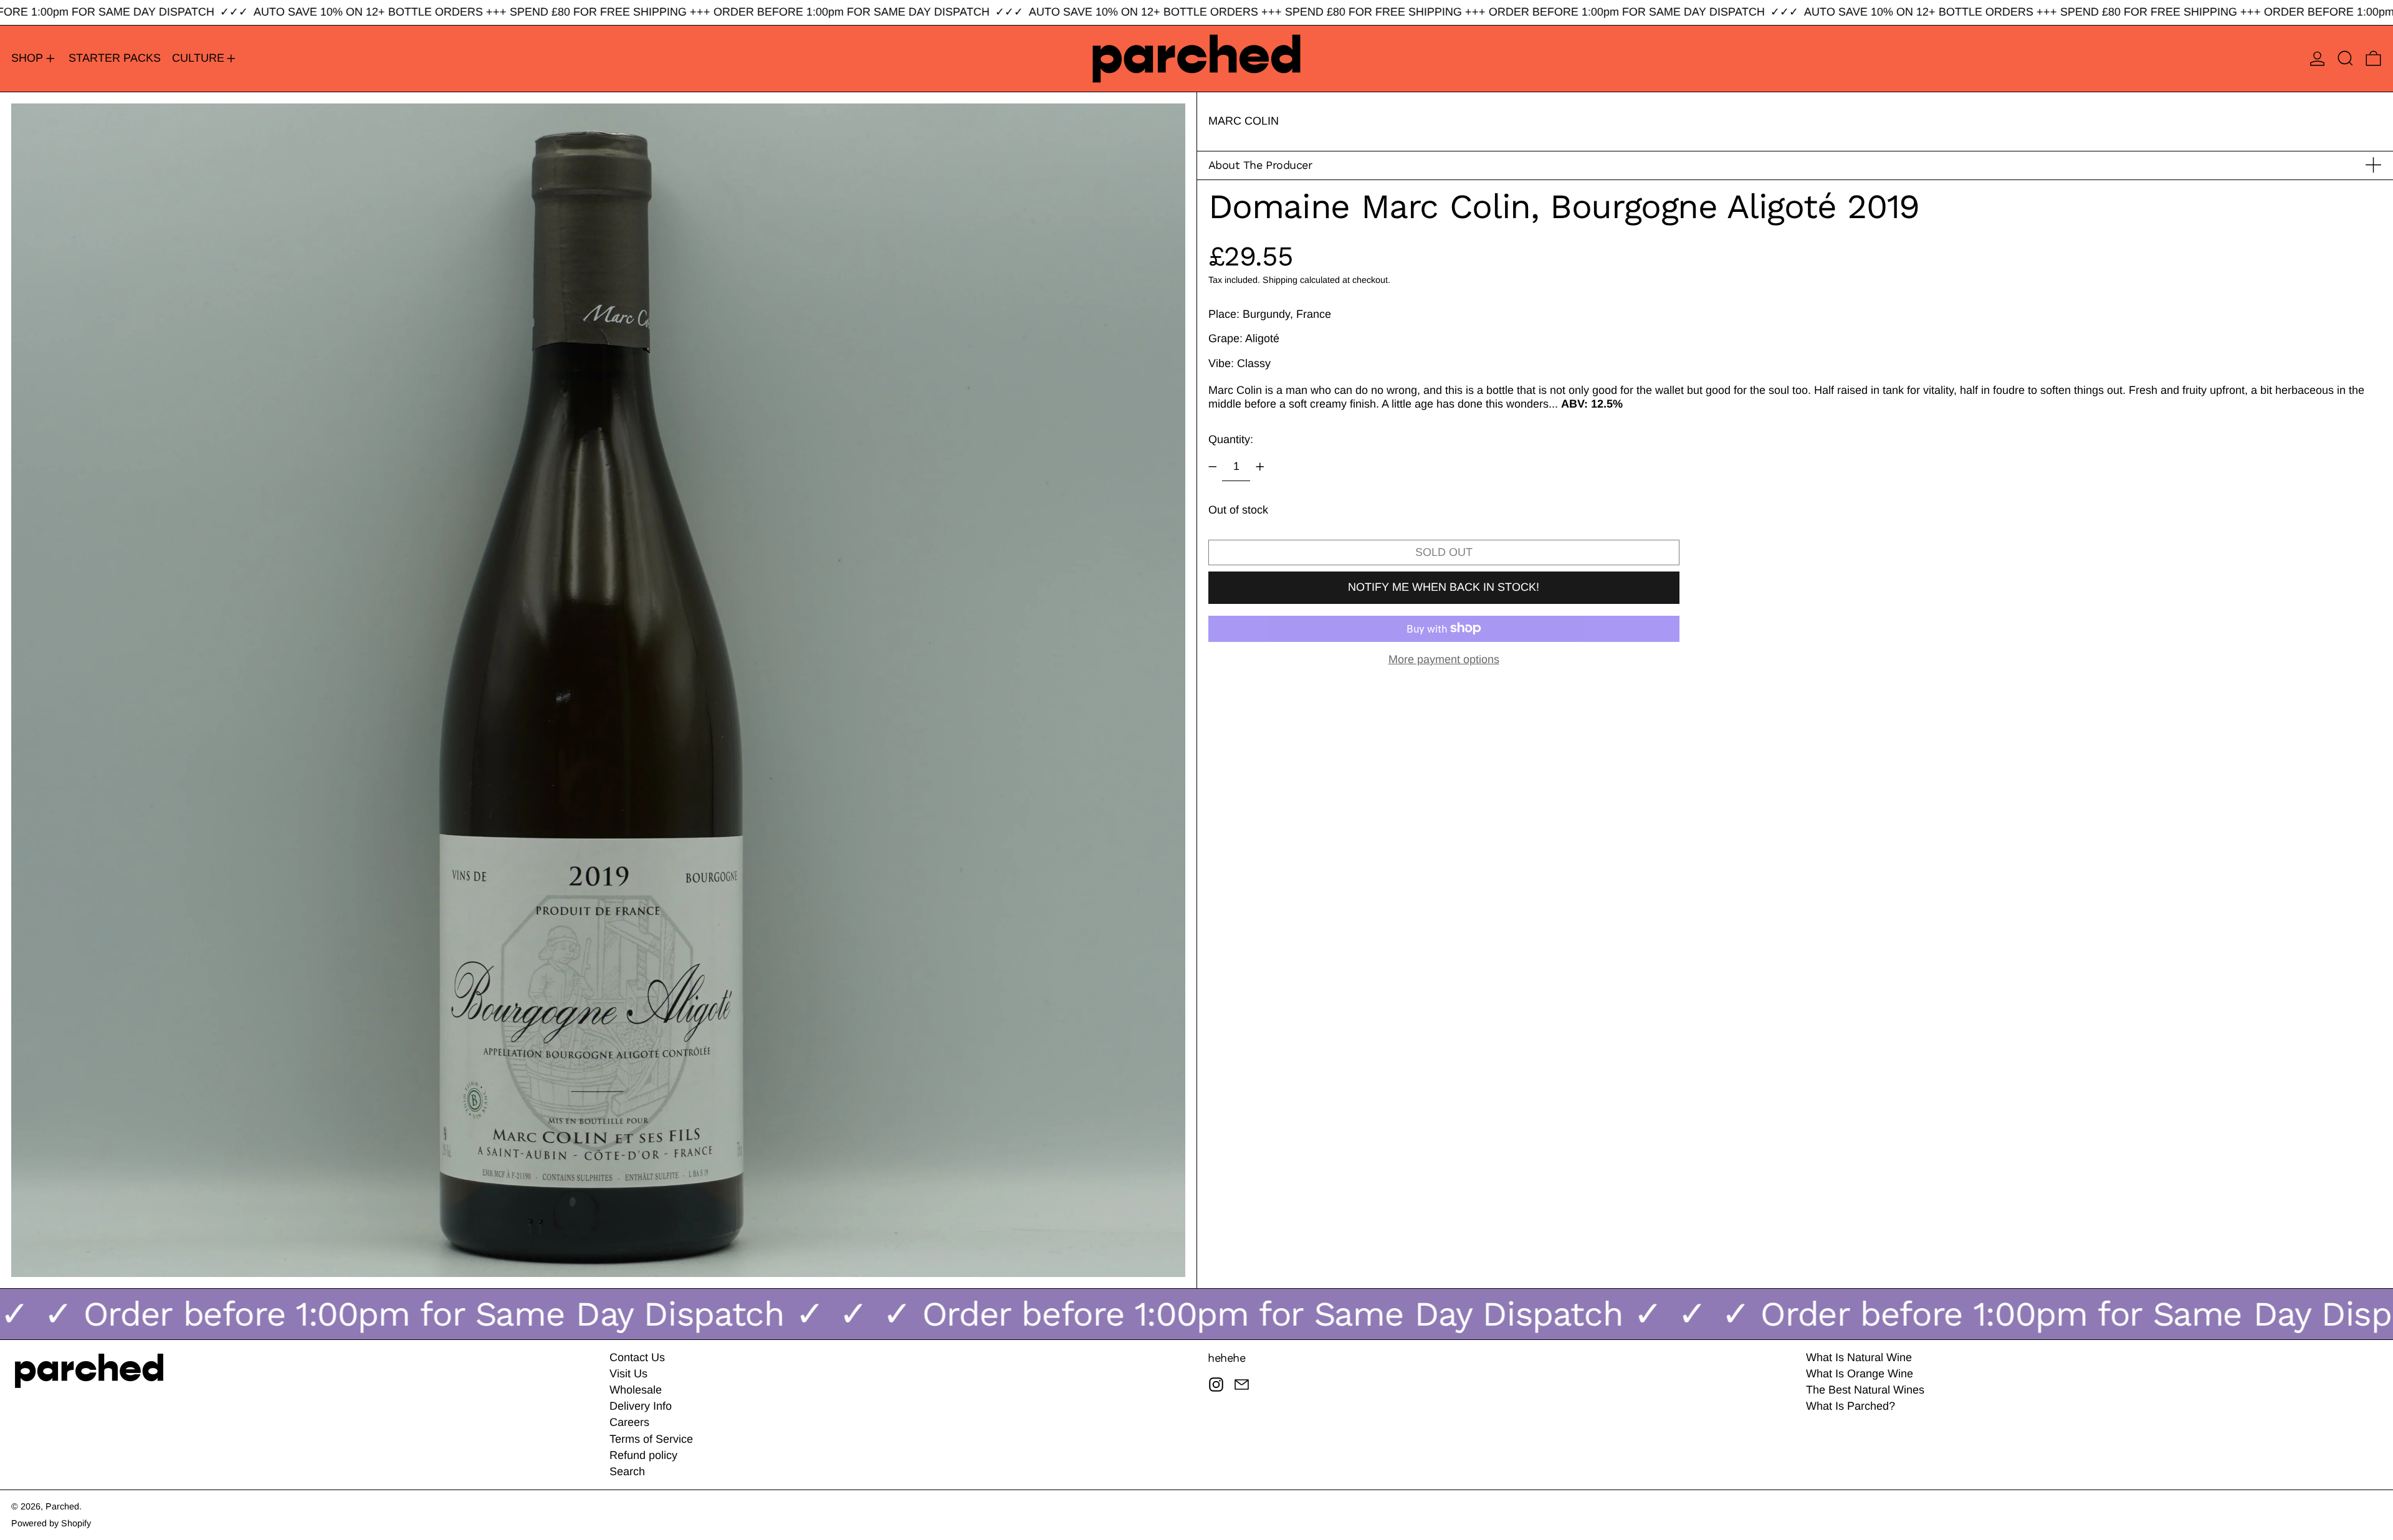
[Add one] (1260, 467)
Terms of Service (651, 1439)
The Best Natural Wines (1865, 1390)
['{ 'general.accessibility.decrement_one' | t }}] (1213, 467)
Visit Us (628, 1374)
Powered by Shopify (51, 1523)
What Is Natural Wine (1859, 1357)
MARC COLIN (1244, 121)
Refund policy (643, 1455)
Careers (629, 1422)
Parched (62, 1506)
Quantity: (1231, 439)
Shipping (1280, 279)
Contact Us (637, 1357)
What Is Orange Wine (1860, 1374)
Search (627, 1471)
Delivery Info (641, 1406)
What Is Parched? (1851, 1406)
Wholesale (636, 1390)
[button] (2345, 59)
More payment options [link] (1444, 659)
